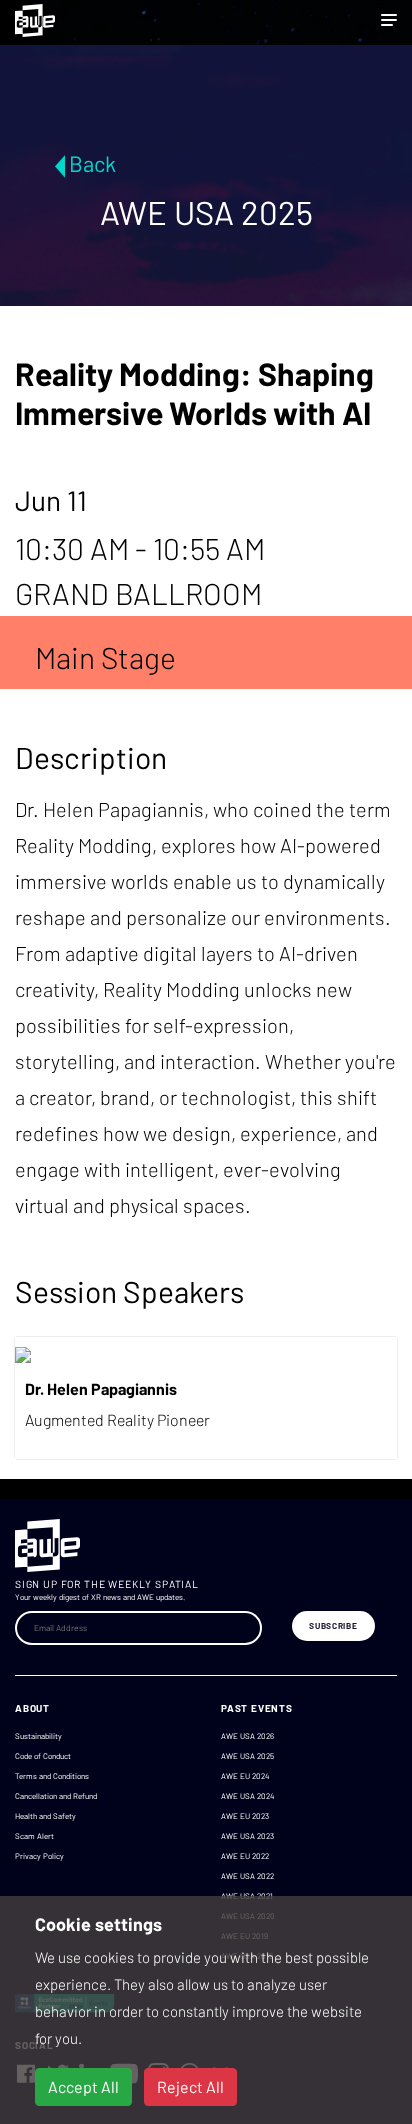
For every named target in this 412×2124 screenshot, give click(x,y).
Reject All (190, 2086)
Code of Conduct (43, 1756)
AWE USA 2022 (247, 1876)
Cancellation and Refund (56, 1796)
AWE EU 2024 (245, 1776)
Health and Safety (45, 1816)
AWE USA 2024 (247, 1796)
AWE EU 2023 (245, 1816)
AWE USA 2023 (247, 1836)
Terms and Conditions (52, 1776)
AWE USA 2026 (247, 1736)
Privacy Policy (39, 1856)
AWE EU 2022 (245, 1856)
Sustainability (38, 1736)
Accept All (83, 2086)
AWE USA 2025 (247, 1756)
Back (92, 163)
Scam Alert (34, 1836)
